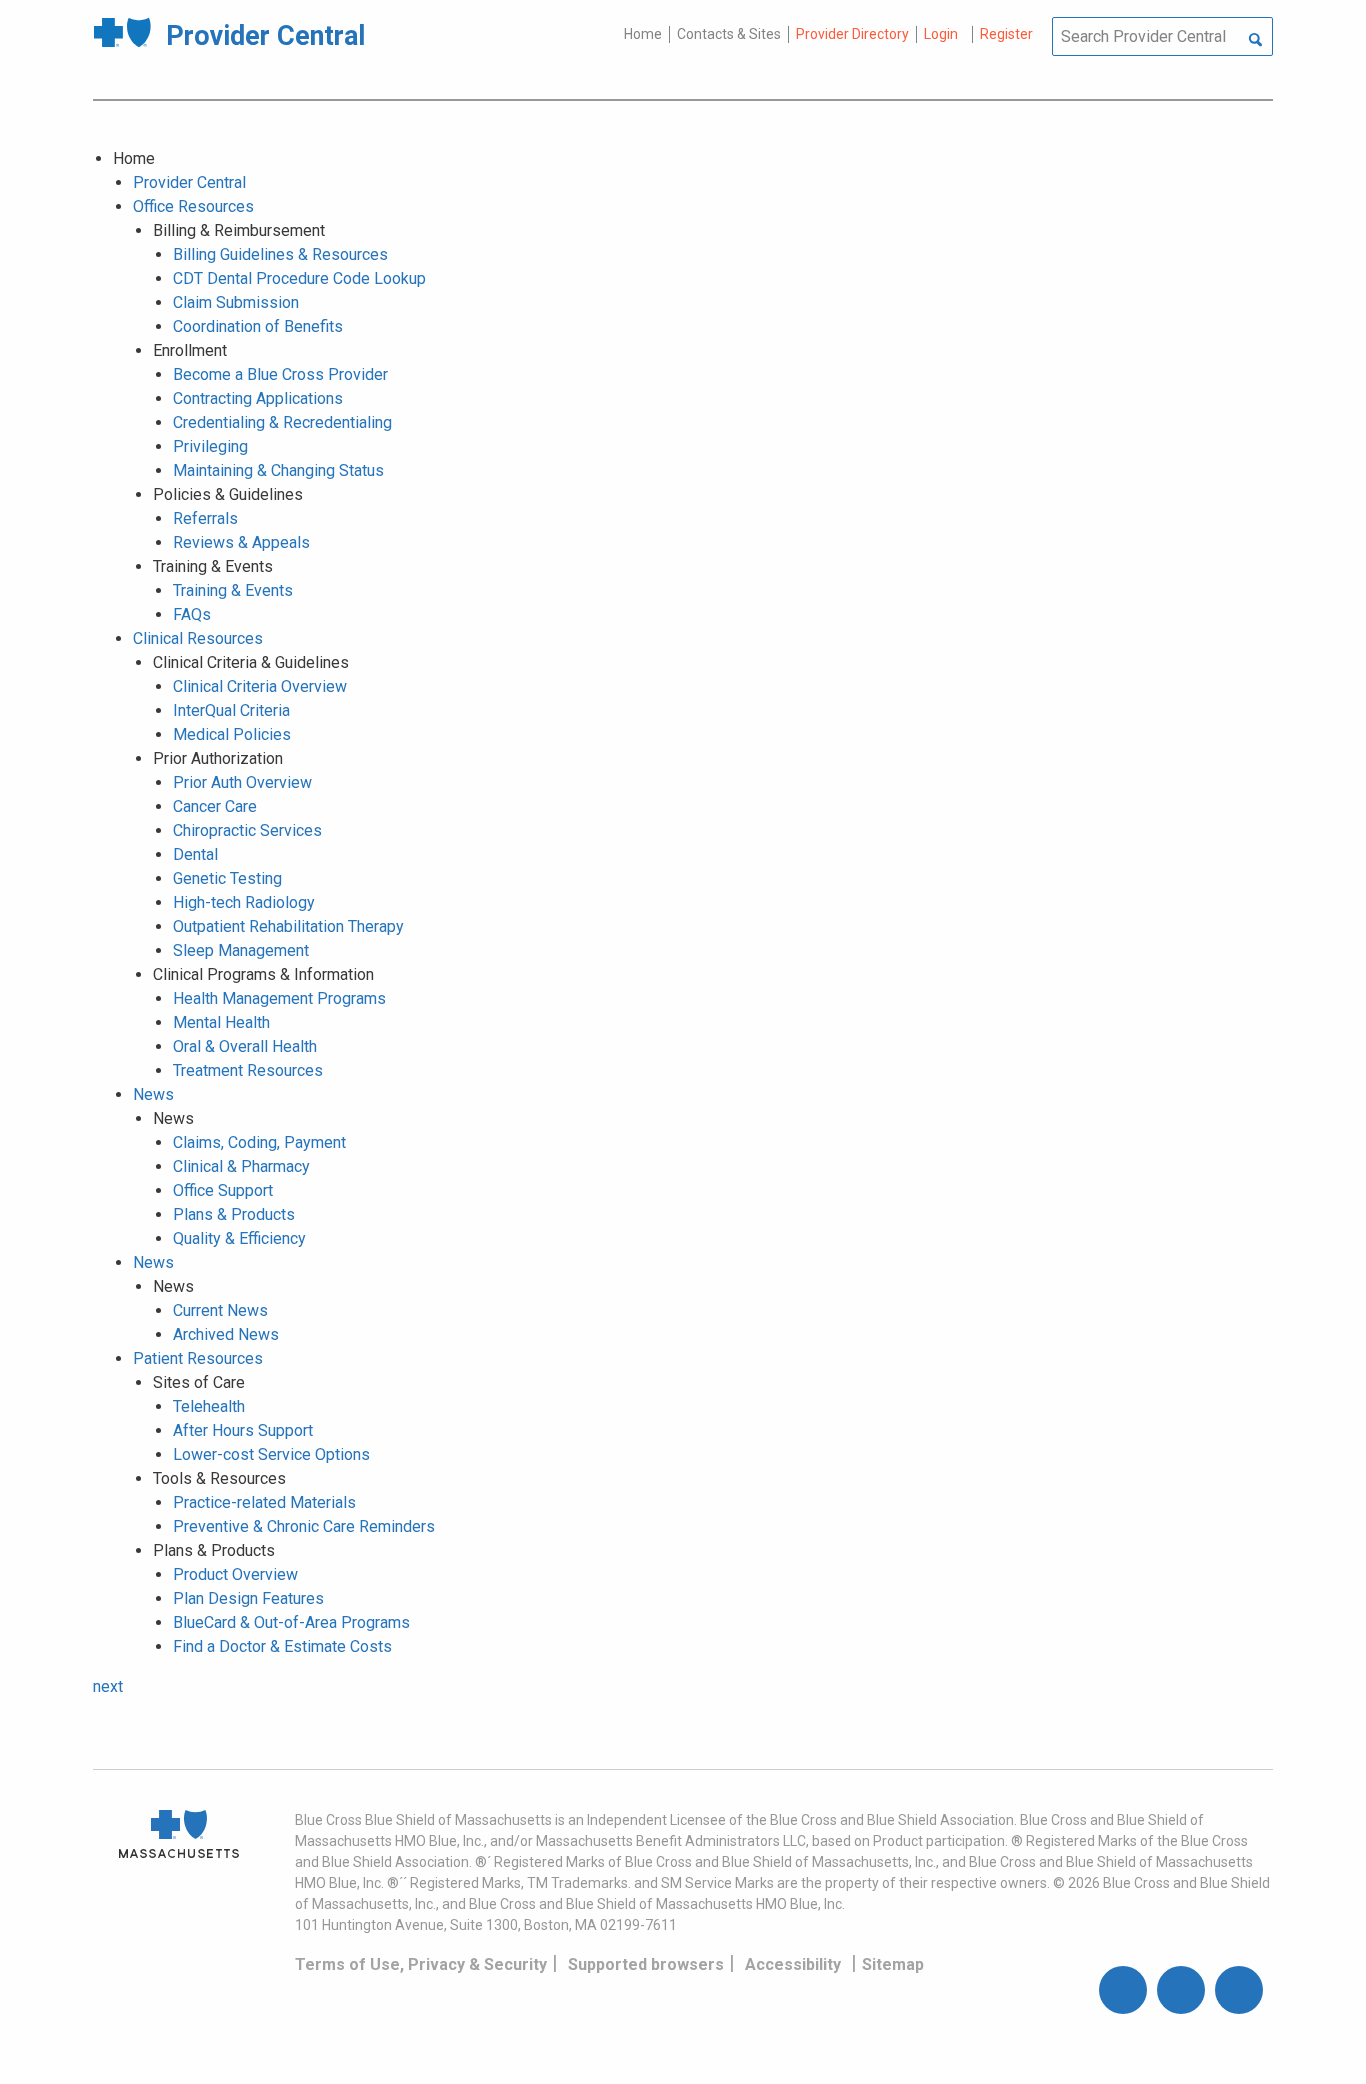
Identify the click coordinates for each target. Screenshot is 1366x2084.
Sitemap (893, 1964)
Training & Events (233, 590)
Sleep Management (241, 950)
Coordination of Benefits (258, 326)
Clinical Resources (198, 638)
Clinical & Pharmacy (241, 1166)
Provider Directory (852, 34)
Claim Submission (236, 302)
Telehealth (209, 1406)
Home (643, 34)
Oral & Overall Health (245, 1046)
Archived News (226, 1334)
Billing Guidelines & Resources (280, 254)
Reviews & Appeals (241, 542)
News (153, 1094)
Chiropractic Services (247, 830)
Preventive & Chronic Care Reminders (304, 1526)
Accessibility (793, 1964)
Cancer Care (215, 806)
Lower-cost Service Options (271, 1454)
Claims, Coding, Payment (259, 1142)
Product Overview (235, 1574)
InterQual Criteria (231, 710)
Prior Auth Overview (242, 782)
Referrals (205, 518)
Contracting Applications (258, 398)
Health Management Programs (279, 998)
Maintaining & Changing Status (278, 470)
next (108, 1686)
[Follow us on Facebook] (1123, 1990)
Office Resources (193, 206)
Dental (195, 854)
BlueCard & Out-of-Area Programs (291, 1622)
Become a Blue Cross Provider (280, 374)
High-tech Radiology (244, 902)
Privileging (210, 446)
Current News (220, 1310)
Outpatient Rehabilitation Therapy (288, 926)
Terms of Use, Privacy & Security (421, 1964)
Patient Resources (198, 1358)
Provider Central (189, 182)
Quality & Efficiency (239, 1238)
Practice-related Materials (264, 1502)
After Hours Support (243, 1430)
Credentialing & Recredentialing (282, 422)
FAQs (192, 614)
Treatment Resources (248, 1070)
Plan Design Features (248, 1598)
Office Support (223, 1190)
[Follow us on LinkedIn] (1239, 1990)
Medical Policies (232, 734)
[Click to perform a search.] (1255, 41)
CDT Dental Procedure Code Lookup (299, 278)
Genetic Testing (227, 878)
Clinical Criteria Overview (260, 686)
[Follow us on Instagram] (1181, 1990)
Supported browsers (646, 1964)
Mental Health (221, 1022)
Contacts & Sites (729, 34)
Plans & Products (234, 1214)
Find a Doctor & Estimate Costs (282, 1646)
